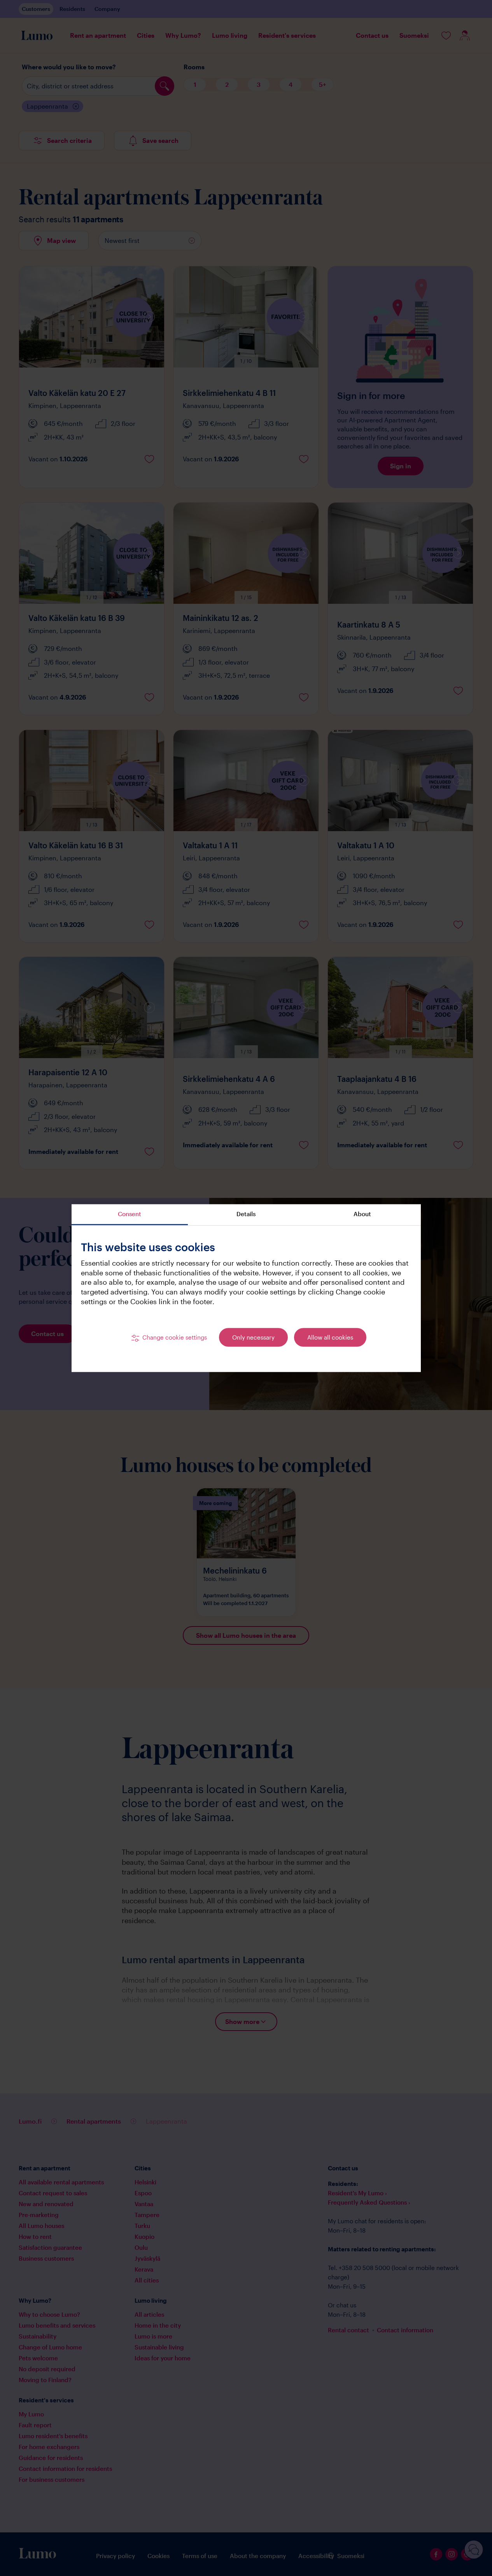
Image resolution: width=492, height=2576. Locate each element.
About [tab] (362, 1214)
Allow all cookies (330, 1338)
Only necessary (253, 1338)
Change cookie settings (175, 1338)
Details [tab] (246, 1214)
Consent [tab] (130, 1214)
